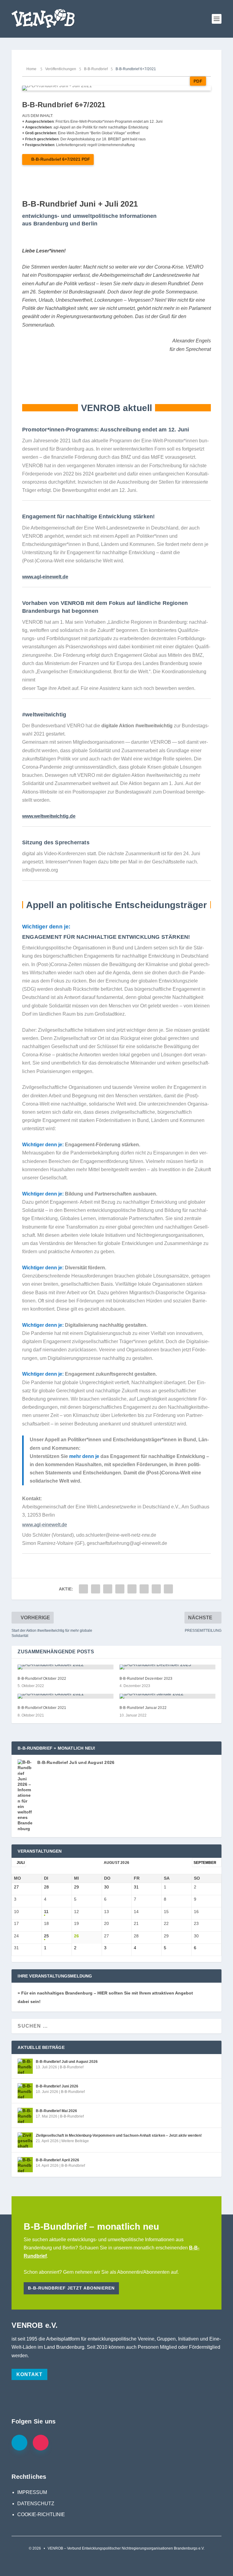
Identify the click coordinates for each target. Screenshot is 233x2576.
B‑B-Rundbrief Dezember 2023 (146, 1679)
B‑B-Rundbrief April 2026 (57, 2160)
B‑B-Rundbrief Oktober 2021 (42, 1708)
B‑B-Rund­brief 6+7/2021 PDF (61, 159)
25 (46, 1936)
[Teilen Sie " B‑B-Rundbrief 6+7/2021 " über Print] (168, 1589)
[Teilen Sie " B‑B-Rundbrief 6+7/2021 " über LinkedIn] (144, 1589)
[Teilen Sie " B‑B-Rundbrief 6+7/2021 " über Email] (156, 1589)
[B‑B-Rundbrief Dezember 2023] (167, 1667)
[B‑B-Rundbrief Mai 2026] (25, 2115)
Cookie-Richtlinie (41, 2514)
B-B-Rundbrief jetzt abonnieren (71, 2288)
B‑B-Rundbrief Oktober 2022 (42, 1679)
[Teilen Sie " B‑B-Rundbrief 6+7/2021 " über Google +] (108, 1589)
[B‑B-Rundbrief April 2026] (25, 2165)
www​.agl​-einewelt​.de (45, 577)
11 (46, 1912)
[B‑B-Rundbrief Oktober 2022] (66, 1667)
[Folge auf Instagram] (41, 2443)
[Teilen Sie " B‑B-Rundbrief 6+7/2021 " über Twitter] (96, 1589)
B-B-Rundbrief (72, 2067)
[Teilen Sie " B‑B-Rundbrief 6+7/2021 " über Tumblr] (120, 1589)
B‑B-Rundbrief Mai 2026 (56, 2111)
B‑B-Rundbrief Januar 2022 (143, 1708)
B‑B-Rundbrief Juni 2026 (57, 2086)
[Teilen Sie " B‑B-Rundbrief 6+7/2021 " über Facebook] (83, 1589)
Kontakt (29, 2374)
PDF (198, 81)
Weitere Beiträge (75, 2141)
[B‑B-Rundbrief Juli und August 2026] (25, 2066)
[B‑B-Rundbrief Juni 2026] (25, 2091)
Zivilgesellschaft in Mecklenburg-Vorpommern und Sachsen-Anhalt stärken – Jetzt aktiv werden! (119, 2135)
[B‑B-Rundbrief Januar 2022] (167, 1696)
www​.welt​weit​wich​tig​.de (49, 816)
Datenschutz (36, 2504)
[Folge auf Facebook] (19, 2443)
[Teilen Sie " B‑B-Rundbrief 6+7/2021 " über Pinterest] (132, 1589)
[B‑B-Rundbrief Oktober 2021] (66, 1696)
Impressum (32, 2492)
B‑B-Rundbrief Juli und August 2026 (76, 1762)
